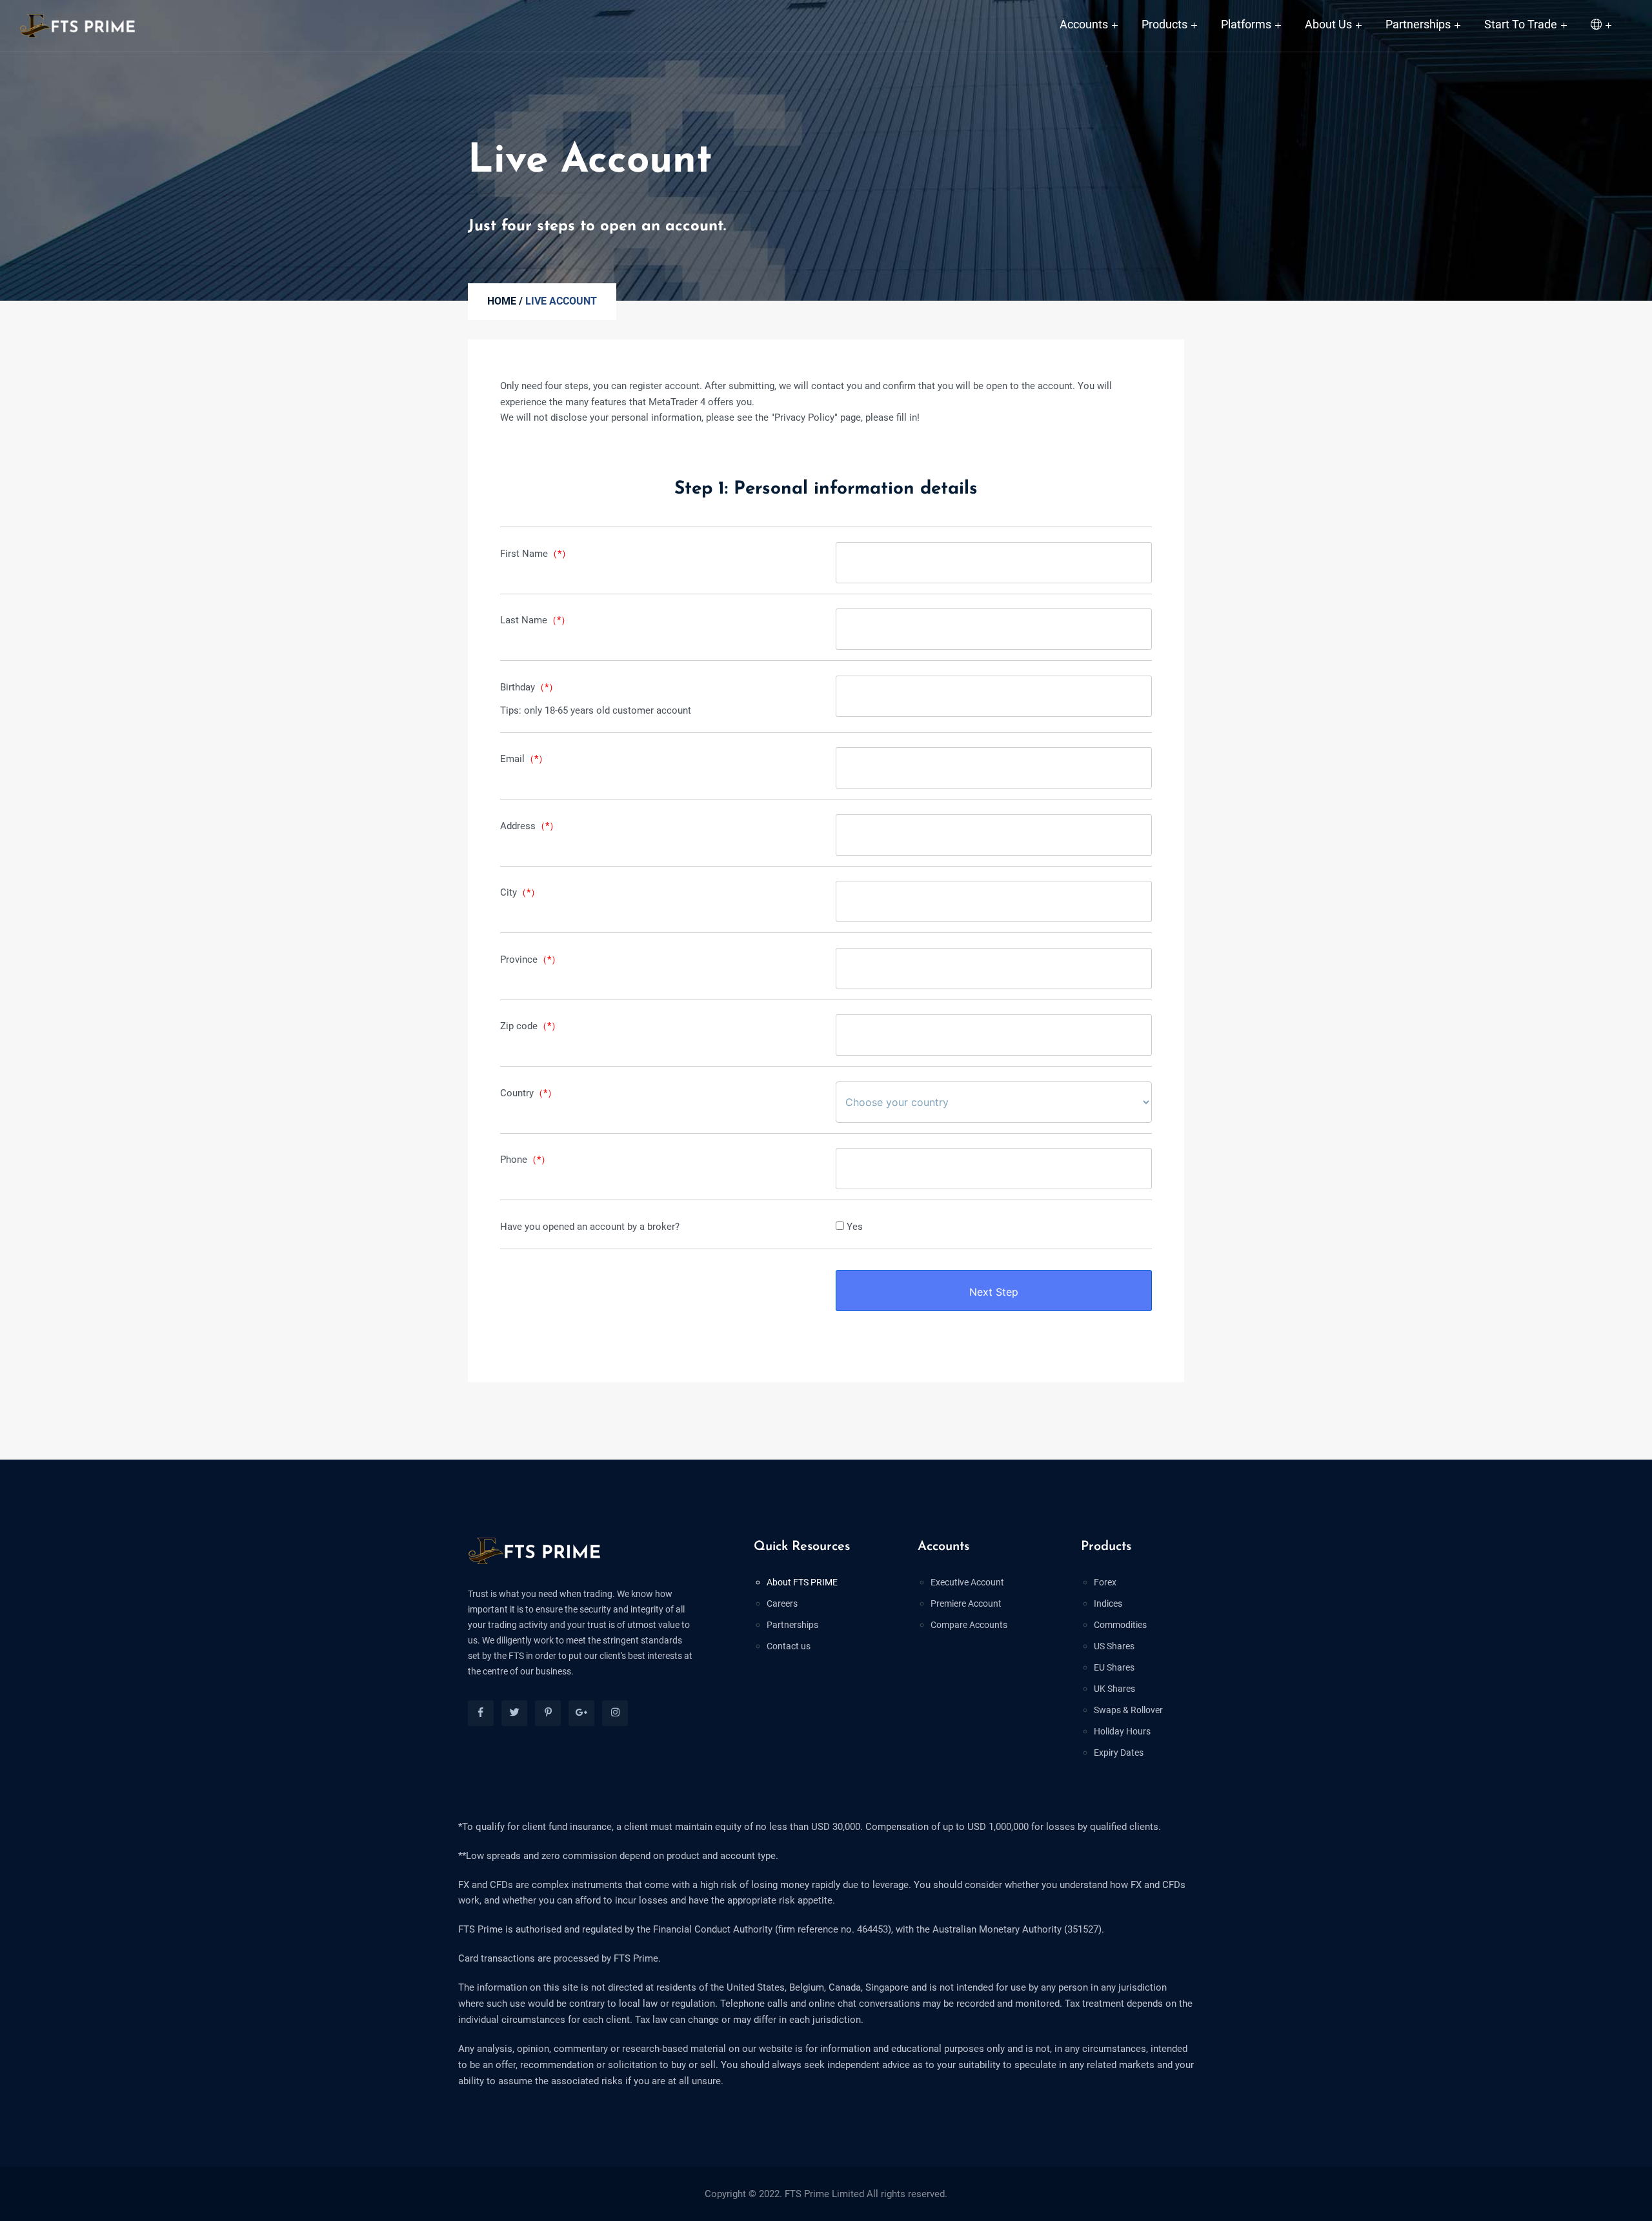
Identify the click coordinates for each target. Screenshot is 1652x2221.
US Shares (1114, 1646)
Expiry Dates (1119, 1753)
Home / (505, 301)
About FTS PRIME (802, 1582)
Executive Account (967, 1582)
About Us (1328, 24)
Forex (1105, 1582)
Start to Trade (1521, 24)
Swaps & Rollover (1128, 1710)
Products (1164, 24)
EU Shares (1114, 1667)
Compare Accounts (969, 1625)
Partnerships (1418, 24)
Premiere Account (966, 1603)
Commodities (1120, 1625)
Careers (782, 1603)
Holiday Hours (1122, 1731)
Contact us (789, 1646)
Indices (1108, 1603)
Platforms (1246, 24)
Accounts (1084, 24)
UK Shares (1114, 1689)
